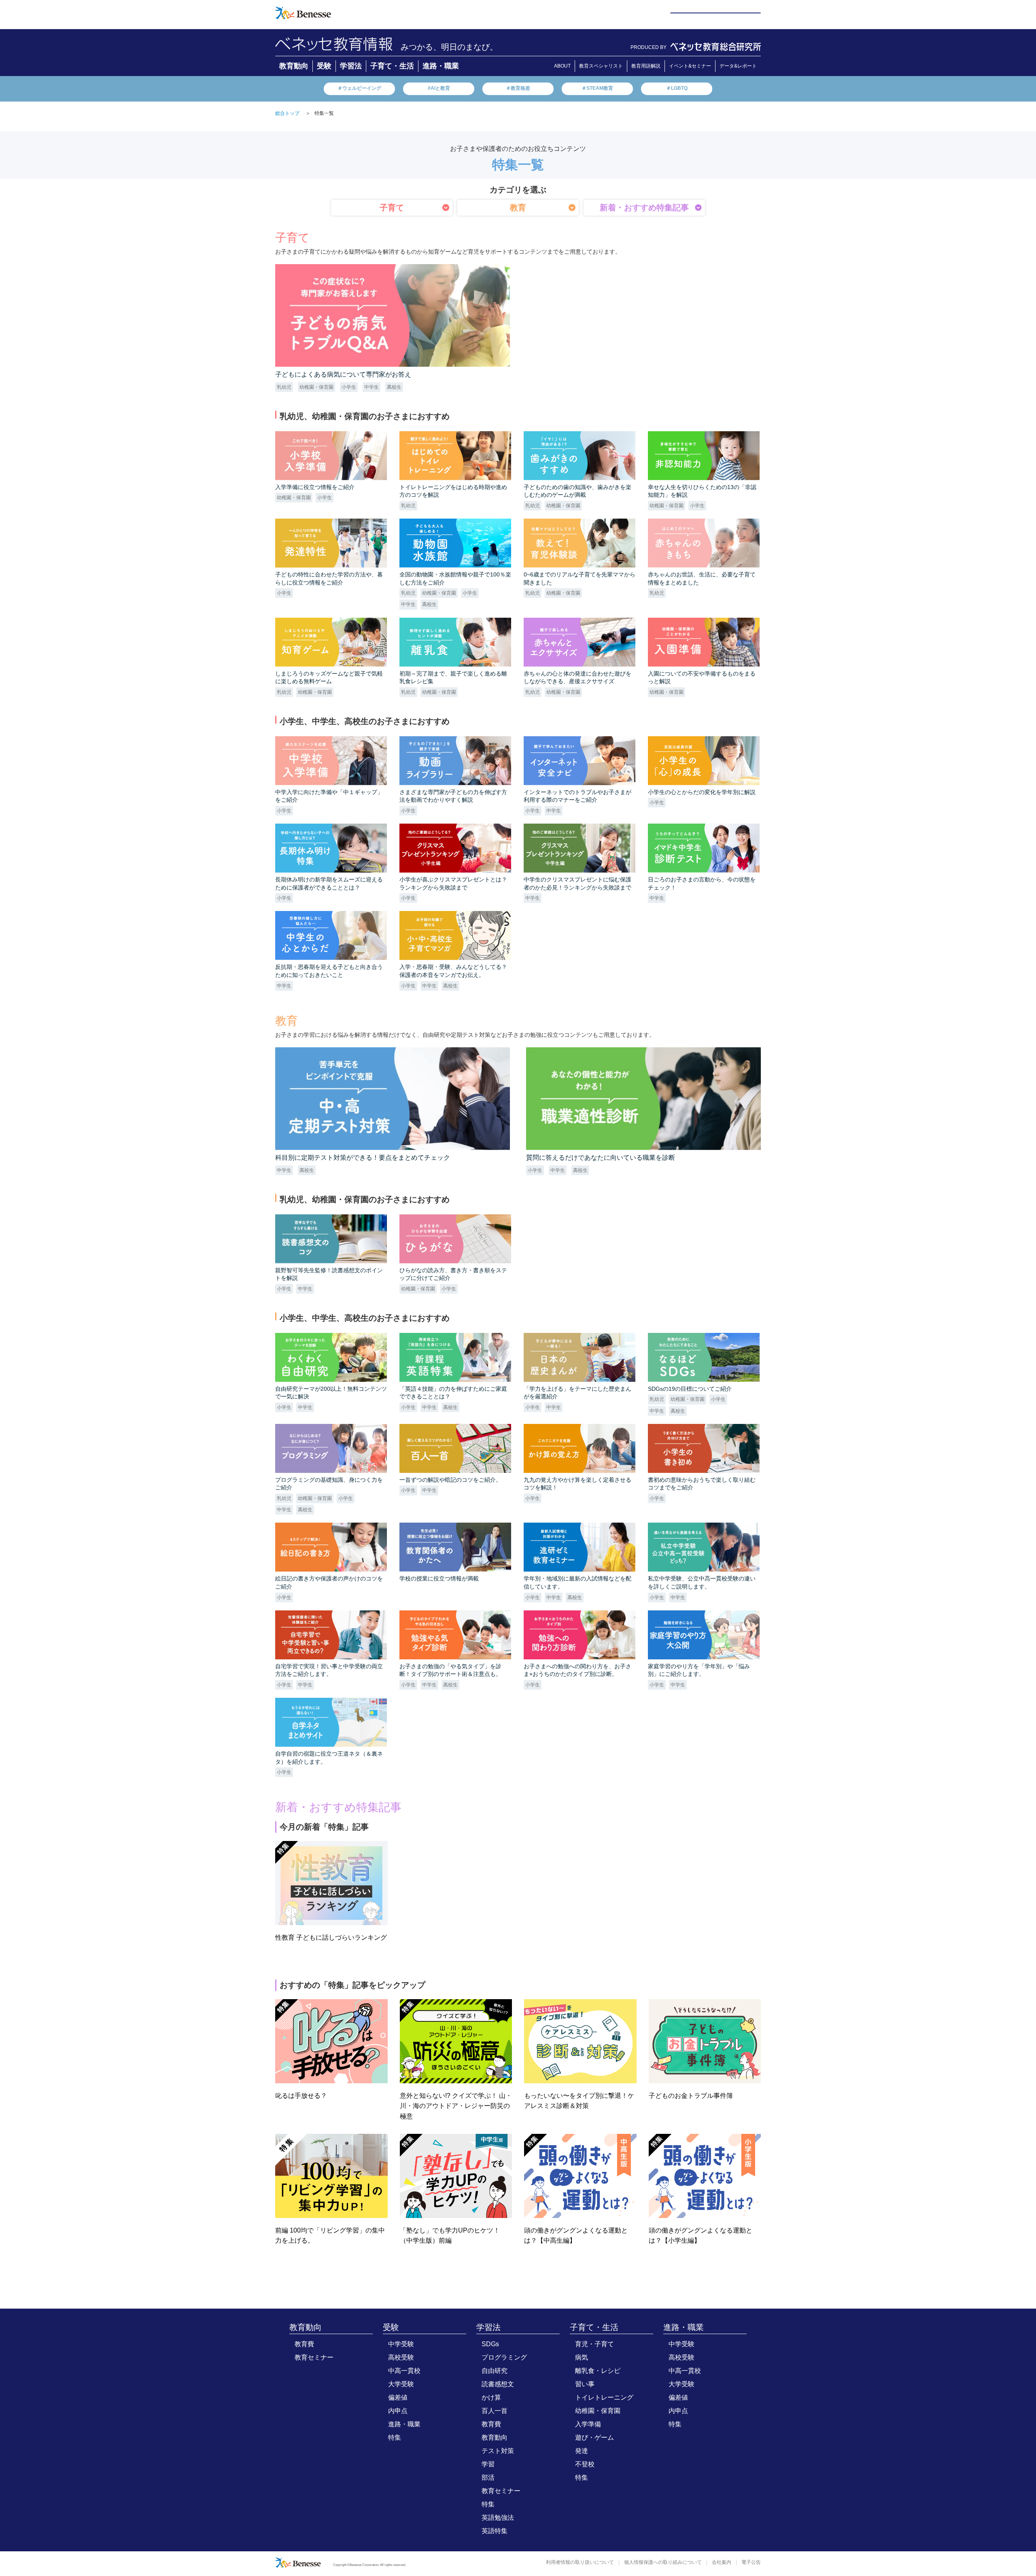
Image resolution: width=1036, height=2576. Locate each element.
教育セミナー (314, 2357)
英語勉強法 (498, 2518)
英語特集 (495, 2531)
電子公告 (751, 2562)
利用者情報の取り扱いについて (580, 2562)
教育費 (304, 2344)
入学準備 (588, 2424)
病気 (582, 2357)
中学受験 (401, 2344)
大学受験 (401, 2384)
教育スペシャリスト (601, 66)
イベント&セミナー (690, 66)
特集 (395, 2437)
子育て (392, 208)
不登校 (585, 2464)
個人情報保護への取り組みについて (663, 2562)
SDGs (490, 2344)
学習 (488, 2464)
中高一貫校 (404, 2371)
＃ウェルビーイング (359, 88)
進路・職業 (441, 66)
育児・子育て (594, 2344)
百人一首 (495, 2411)
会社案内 (722, 2562)
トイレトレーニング (604, 2397)
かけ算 (491, 2397)
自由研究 (495, 2371)
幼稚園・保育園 (598, 2411)
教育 (518, 208)
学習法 (351, 66)
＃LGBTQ (677, 88)
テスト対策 (498, 2451)
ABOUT (562, 66)
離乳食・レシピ (598, 2371)
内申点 (398, 2411)
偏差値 (398, 2397)
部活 (488, 2477)
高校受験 (401, 2357)
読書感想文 (498, 2384)
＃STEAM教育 (597, 88)
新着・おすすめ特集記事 (644, 208)
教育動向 (294, 66)
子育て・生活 (392, 66)
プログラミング (504, 2357)
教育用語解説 (646, 66)
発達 (582, 2451)
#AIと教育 (439, 88)
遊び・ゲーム (594, 2437)
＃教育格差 (518, 88)
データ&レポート (738, 66)
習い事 (585, 2384)
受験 (324, 66)
